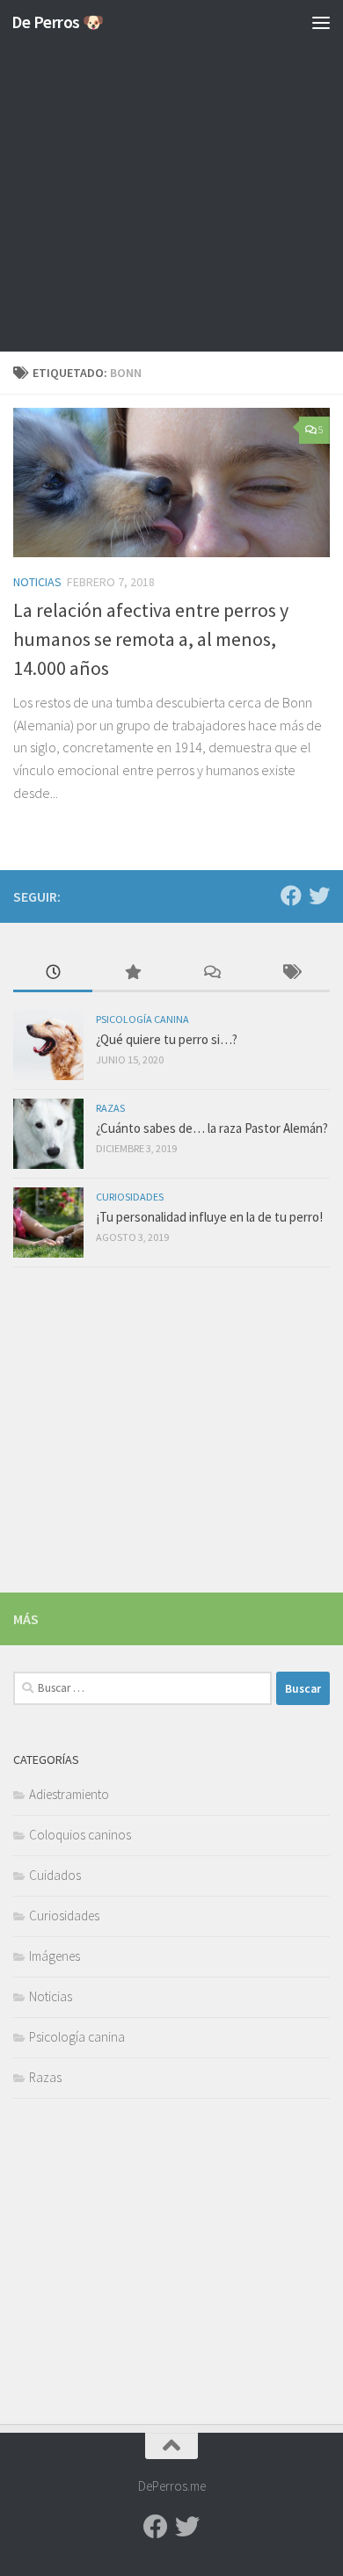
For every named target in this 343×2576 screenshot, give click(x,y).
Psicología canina (142, 1019)
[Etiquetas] (290, 973)
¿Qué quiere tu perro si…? (167, 1039)
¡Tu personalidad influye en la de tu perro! (209, 1217)
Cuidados (55, 1875)
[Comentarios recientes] (211, 973)
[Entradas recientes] (53, 973)
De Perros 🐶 (58, 22)
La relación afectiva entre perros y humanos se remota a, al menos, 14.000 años (151, 639)
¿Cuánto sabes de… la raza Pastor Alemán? (212, 1128)
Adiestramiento (69, 1794)
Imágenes (55, 1956)
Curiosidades (130, 1197)
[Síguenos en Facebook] (291, 896)
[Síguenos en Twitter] (319, 896)
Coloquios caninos (80, 1835)
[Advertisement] (171, 180)
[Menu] (321, 22)
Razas (110, 1108)
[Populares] (132, 973)
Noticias (37, 582)
